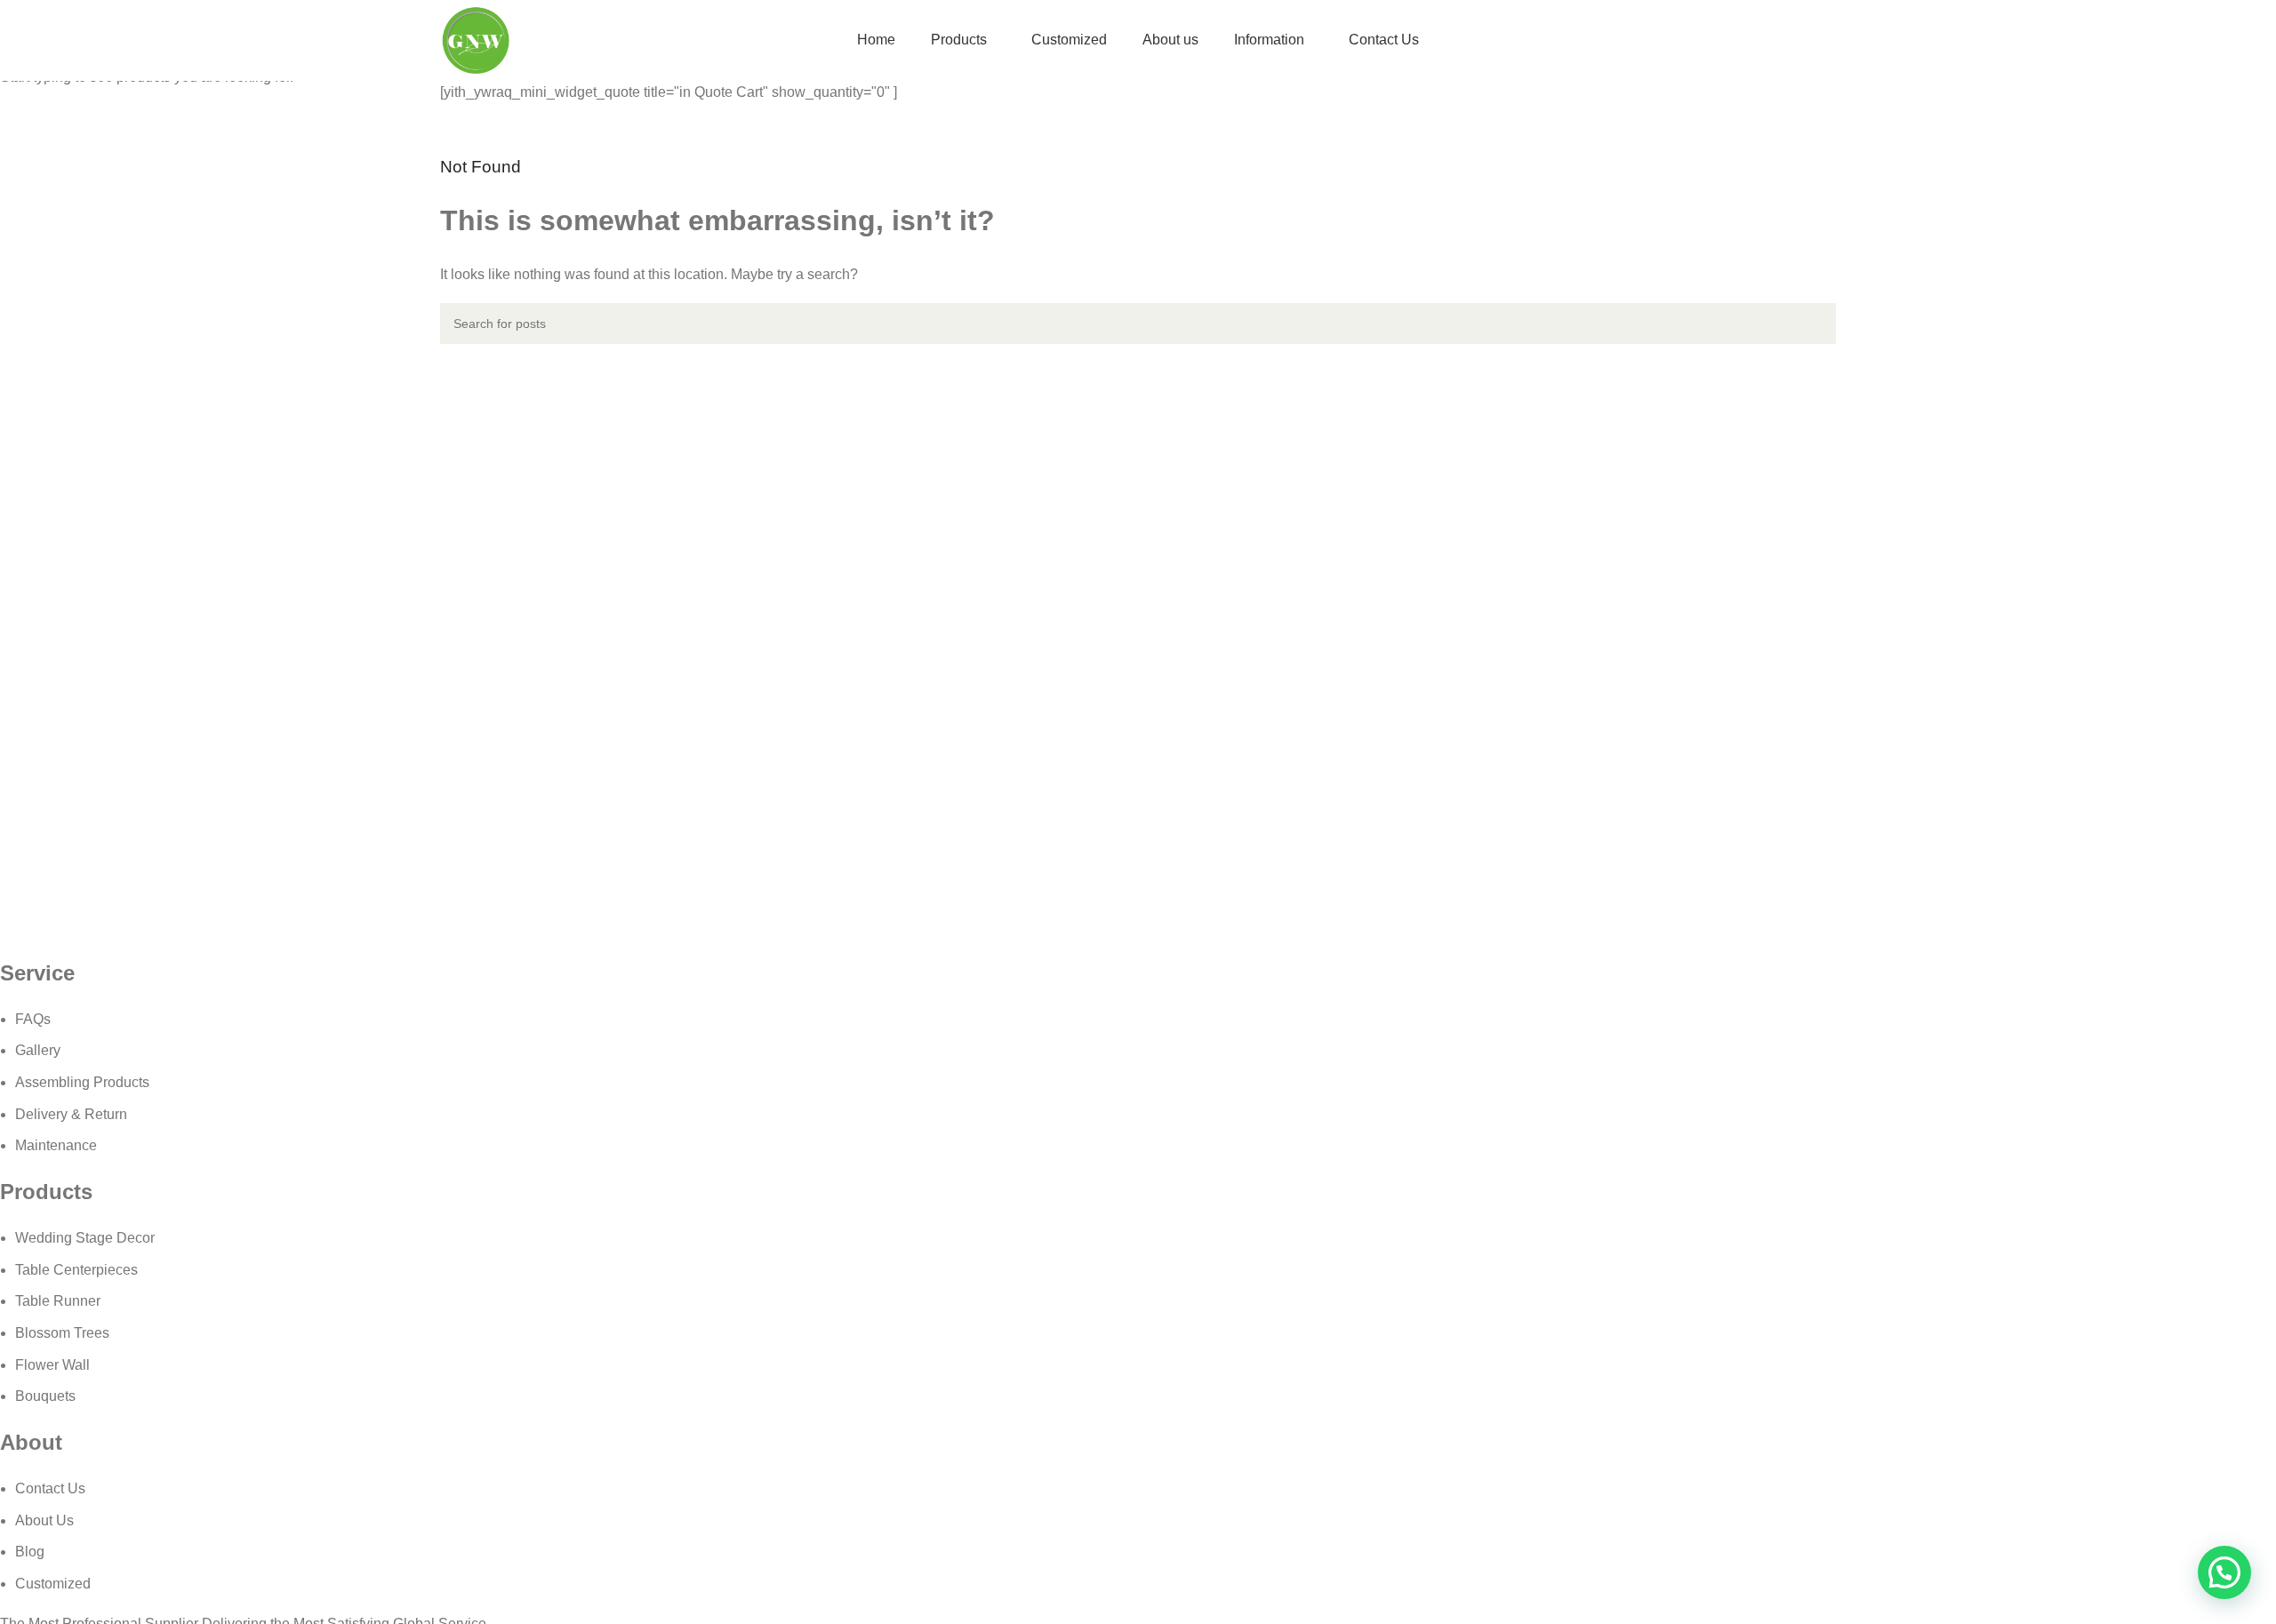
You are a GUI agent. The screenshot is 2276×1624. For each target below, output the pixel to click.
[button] (2224, 1572)
